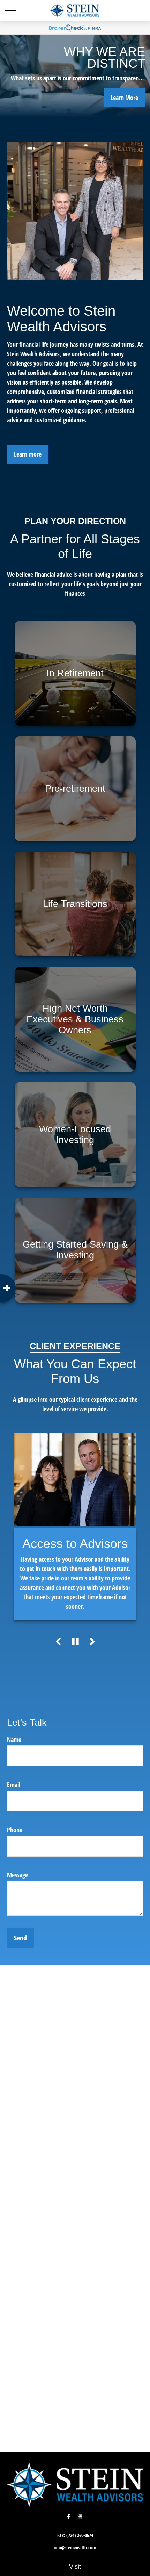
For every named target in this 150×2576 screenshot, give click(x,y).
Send (20, 1938)
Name (14, 1739)
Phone (15, 1830)
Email (14, 1785)
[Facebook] (69, 2517)
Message (17, 1875)
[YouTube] (80, 2517)
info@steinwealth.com (75, 2548)
